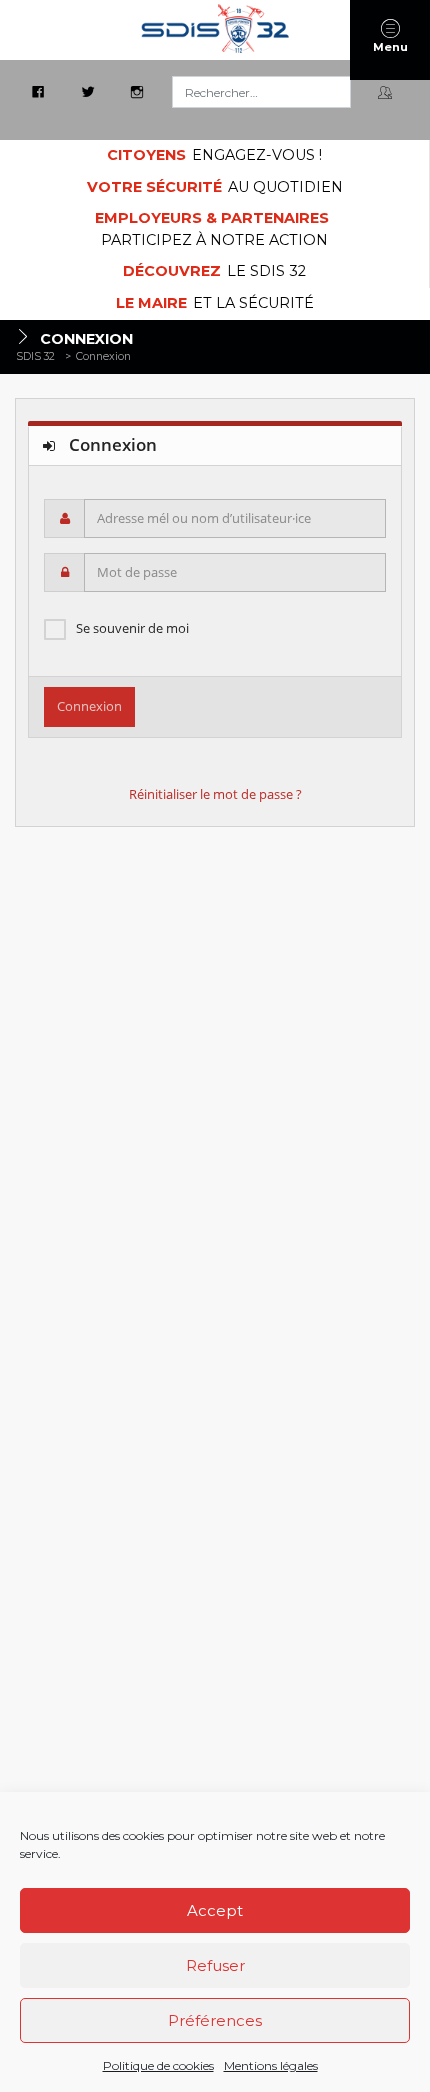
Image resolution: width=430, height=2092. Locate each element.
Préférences (215, 2020)
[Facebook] (40, 93)
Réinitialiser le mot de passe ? (215, 794)
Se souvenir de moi (132, 628)
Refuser (215, 1965)
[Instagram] (139, 93)
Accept (215, 1910)
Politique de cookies (158, 2065)
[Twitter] (90, 93)
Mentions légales (271, 2065)
